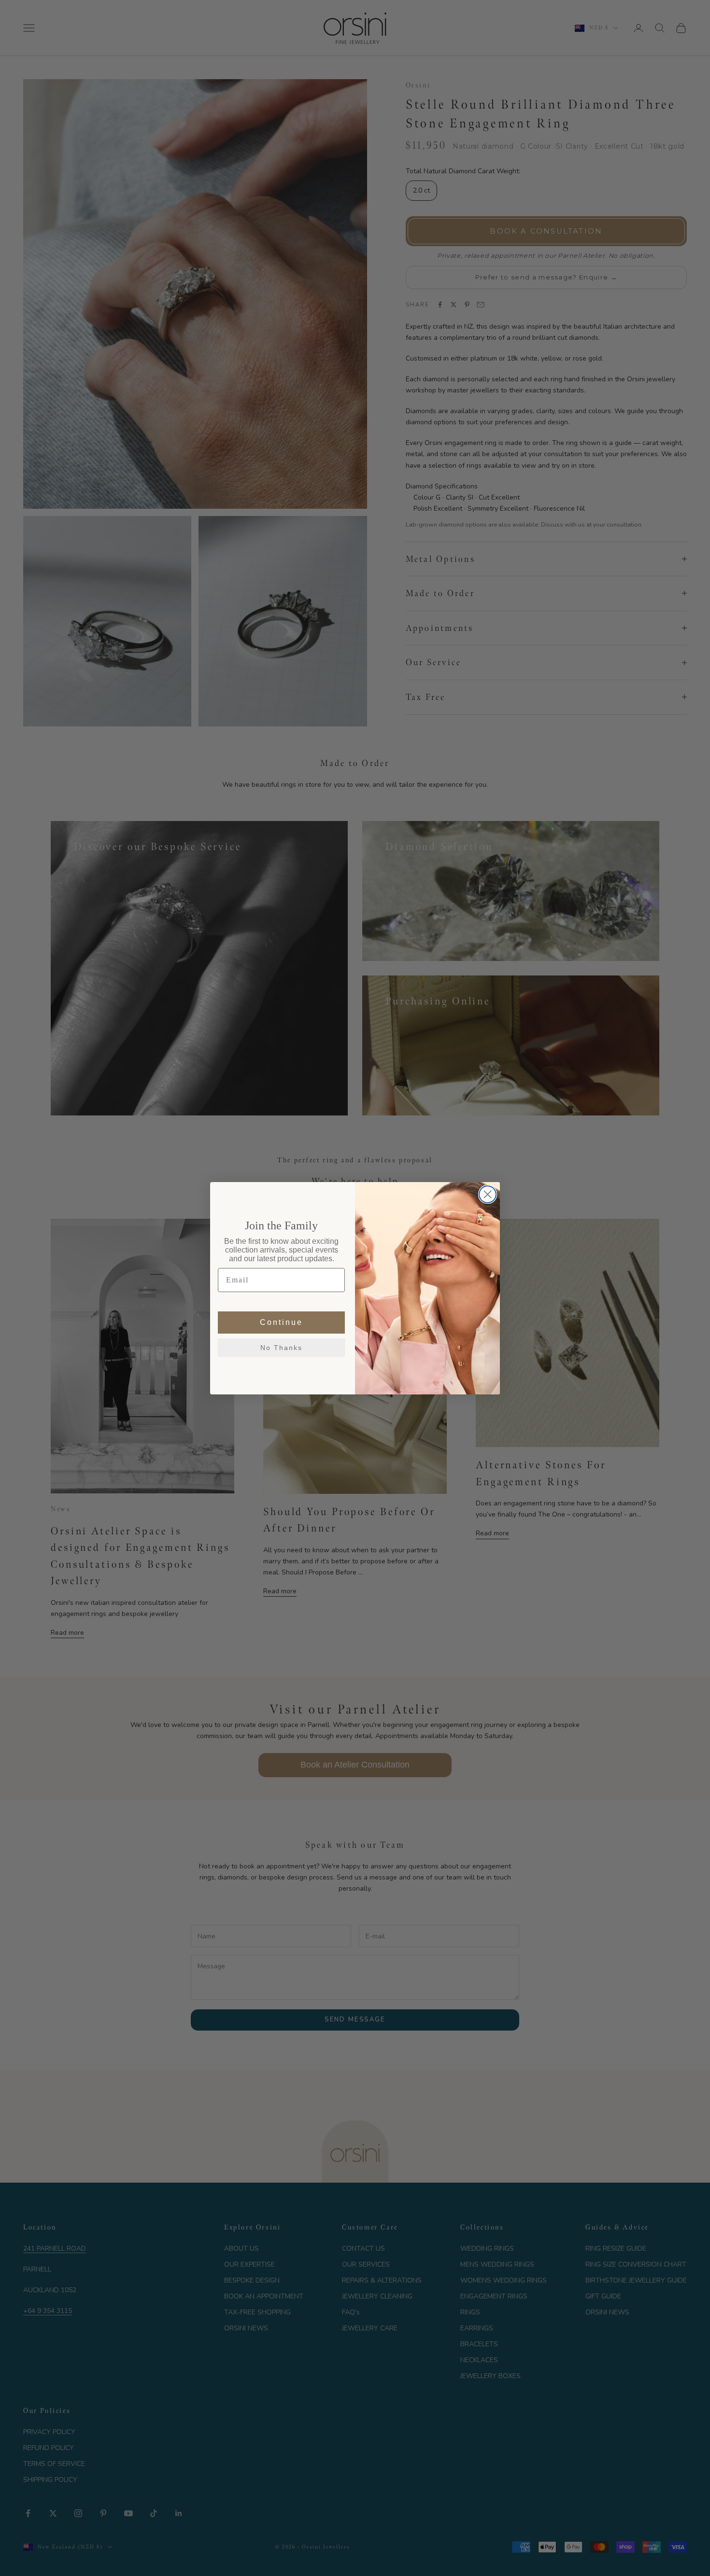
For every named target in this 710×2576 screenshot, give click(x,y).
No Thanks (281, 1348)
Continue (281, 1322)
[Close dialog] (488, 1194)
